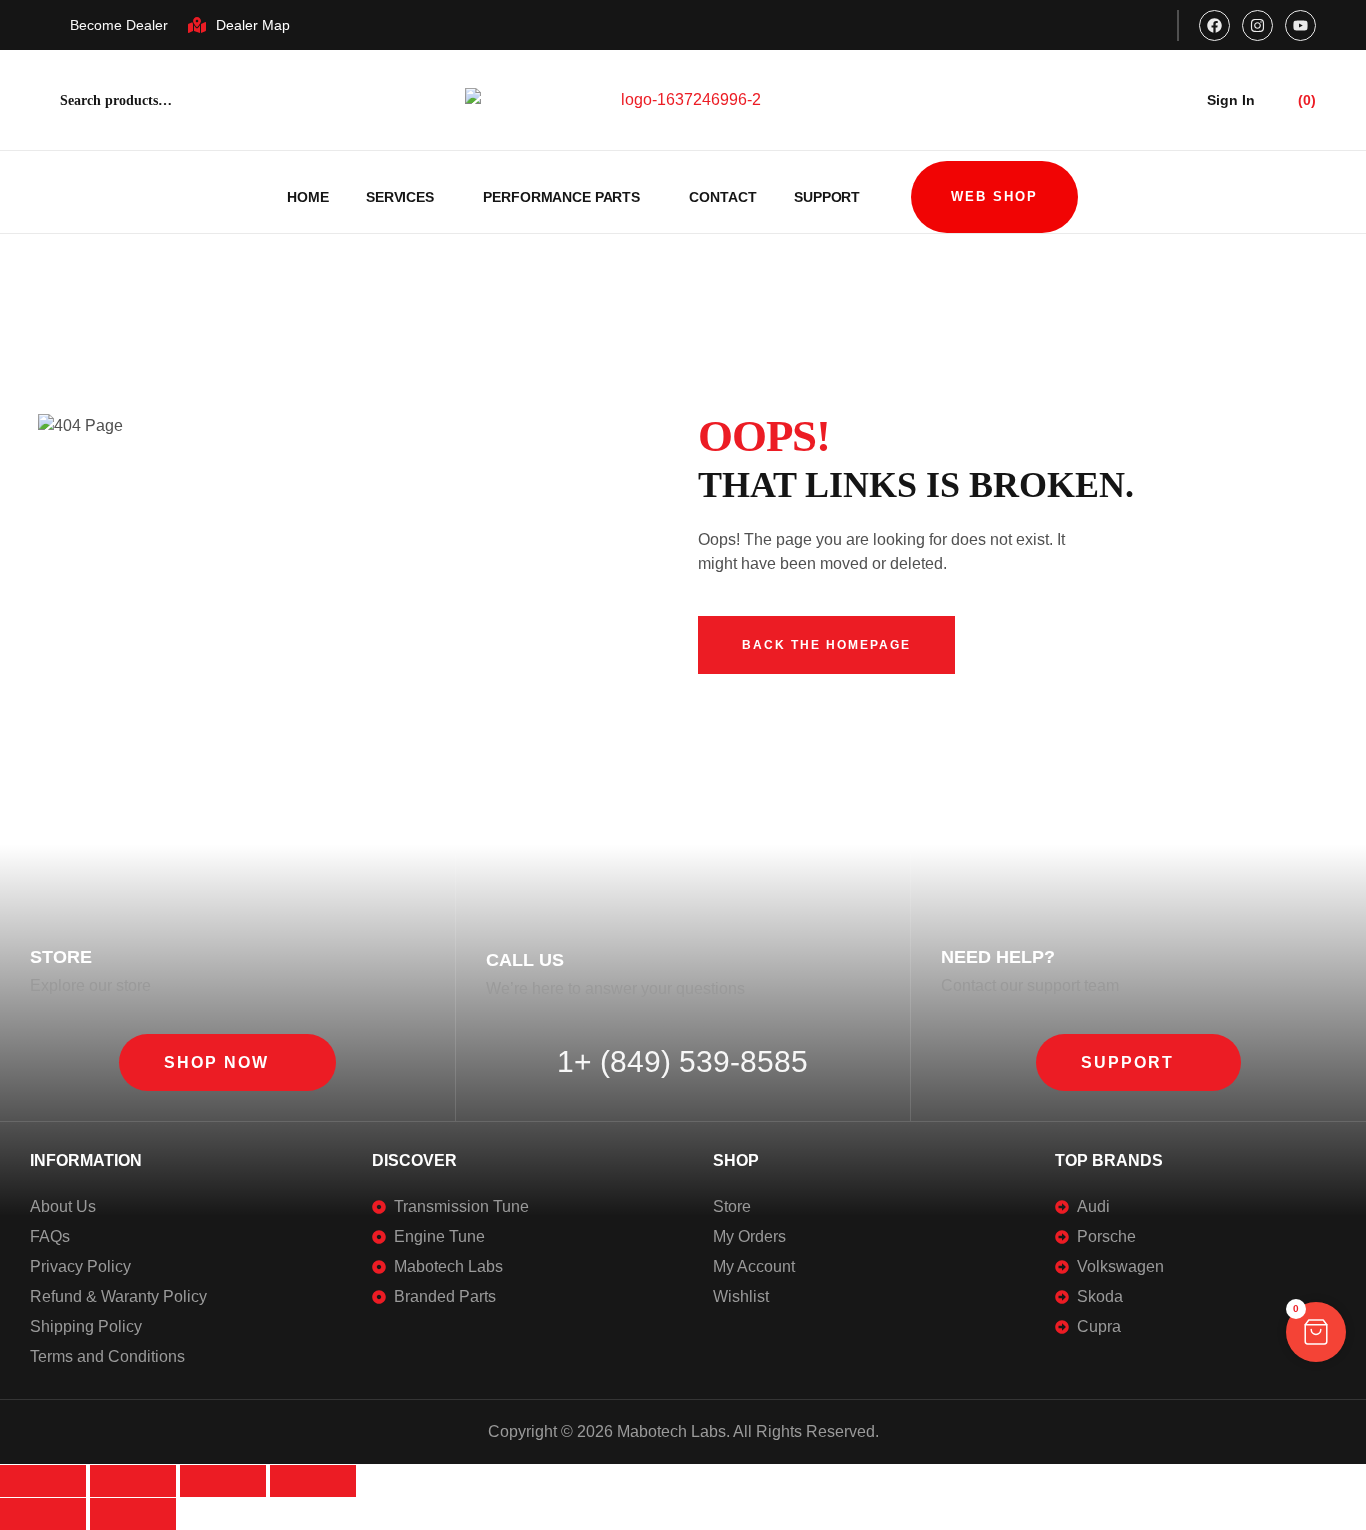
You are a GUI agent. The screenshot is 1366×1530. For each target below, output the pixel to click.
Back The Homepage (826, 645)
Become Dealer (119, 25)
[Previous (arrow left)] (43, 1514)
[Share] (223, 1481)
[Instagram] (1257, 25)
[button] (227, 1062)
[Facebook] (1214, 25)
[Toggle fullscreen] (133, 1481)
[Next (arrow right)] (133, 1514)
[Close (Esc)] (313, 1481)
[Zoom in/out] (43, 1481)
